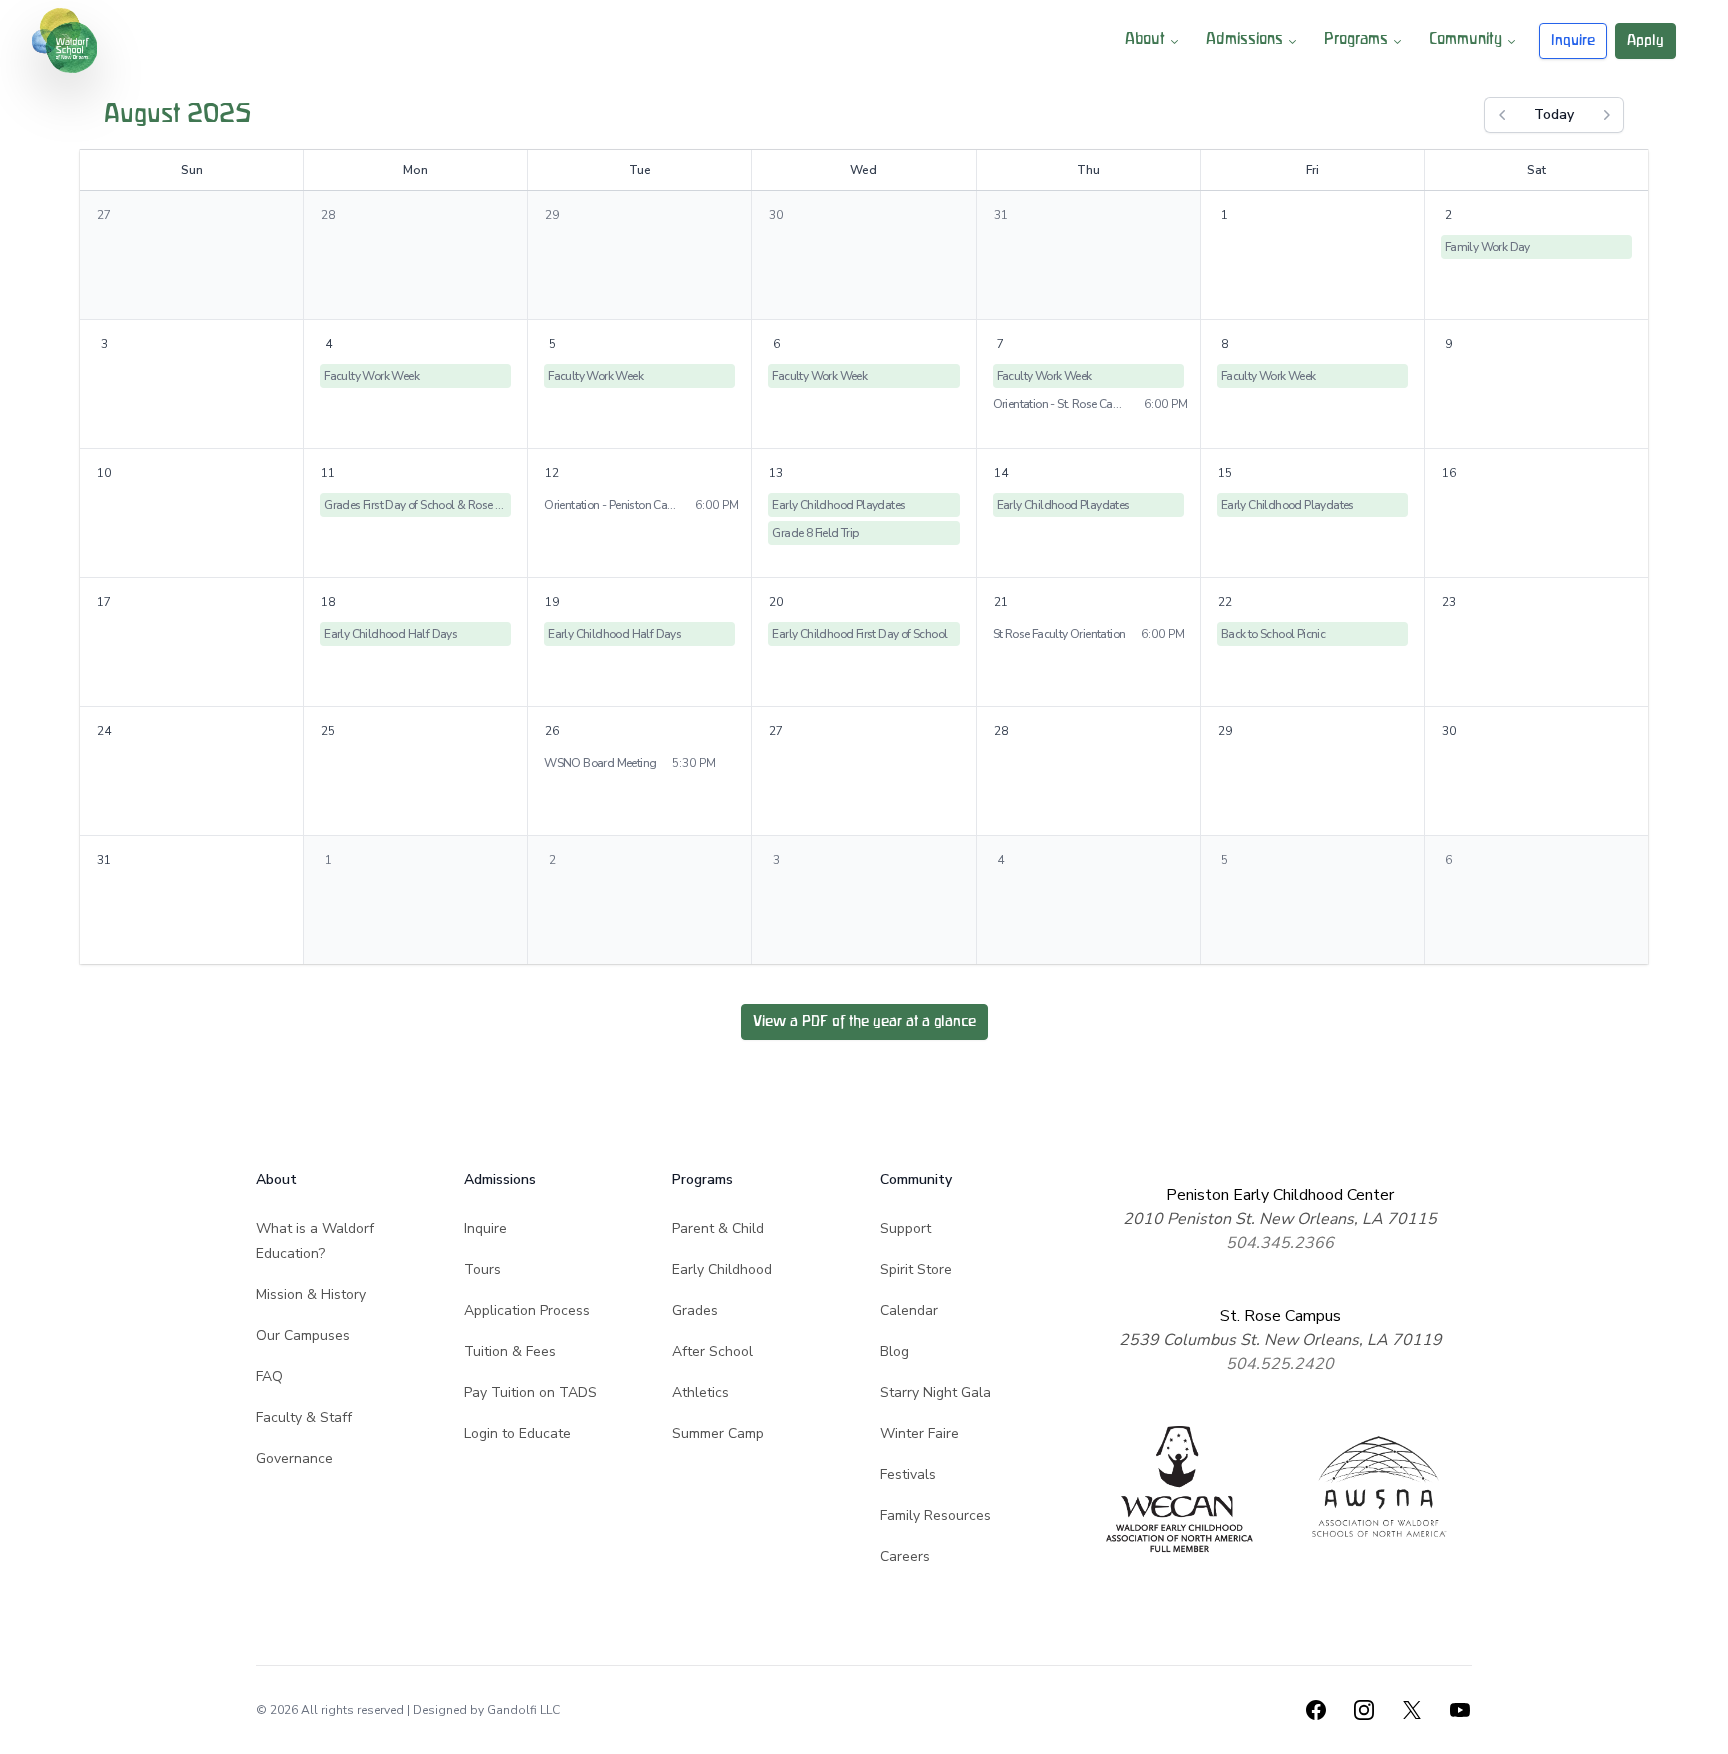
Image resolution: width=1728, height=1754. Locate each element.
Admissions (1244, 40)
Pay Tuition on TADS (530, 1392)
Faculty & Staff (304, 1417)
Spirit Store (916, 1269)
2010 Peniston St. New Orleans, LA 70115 (1280, 1219)
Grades (695, 1310)
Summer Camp (718, 1433)
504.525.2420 (1280, 1364)
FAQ (269, 1376)
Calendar (909, 1310)
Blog (894, 1351)
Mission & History (311, 1294)
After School (712, 1351)
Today (1554, 114)
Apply (1645, 40)
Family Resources (935, 1515)
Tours (482, 1269)
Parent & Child (718, 1228)
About (1145, 40)
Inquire (1573, 40)
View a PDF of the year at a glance (864, 1021)
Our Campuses (303, 1335)
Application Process (527, 1310)
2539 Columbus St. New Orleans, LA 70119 (1280, 1340)
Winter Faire (919, 1433)
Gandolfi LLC (523, 1710)
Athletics (700, 1392)
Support (905, 1228)
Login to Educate (517, 1433)
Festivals (908, 1474)
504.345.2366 (1280, 1243)
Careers (905, 1556)
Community (1465, 40)
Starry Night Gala (935, 1392)
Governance (294, 1458)
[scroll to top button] (1700, 1726)
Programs (1356, 40)
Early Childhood (722, 1269)
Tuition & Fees (510, 1351)
